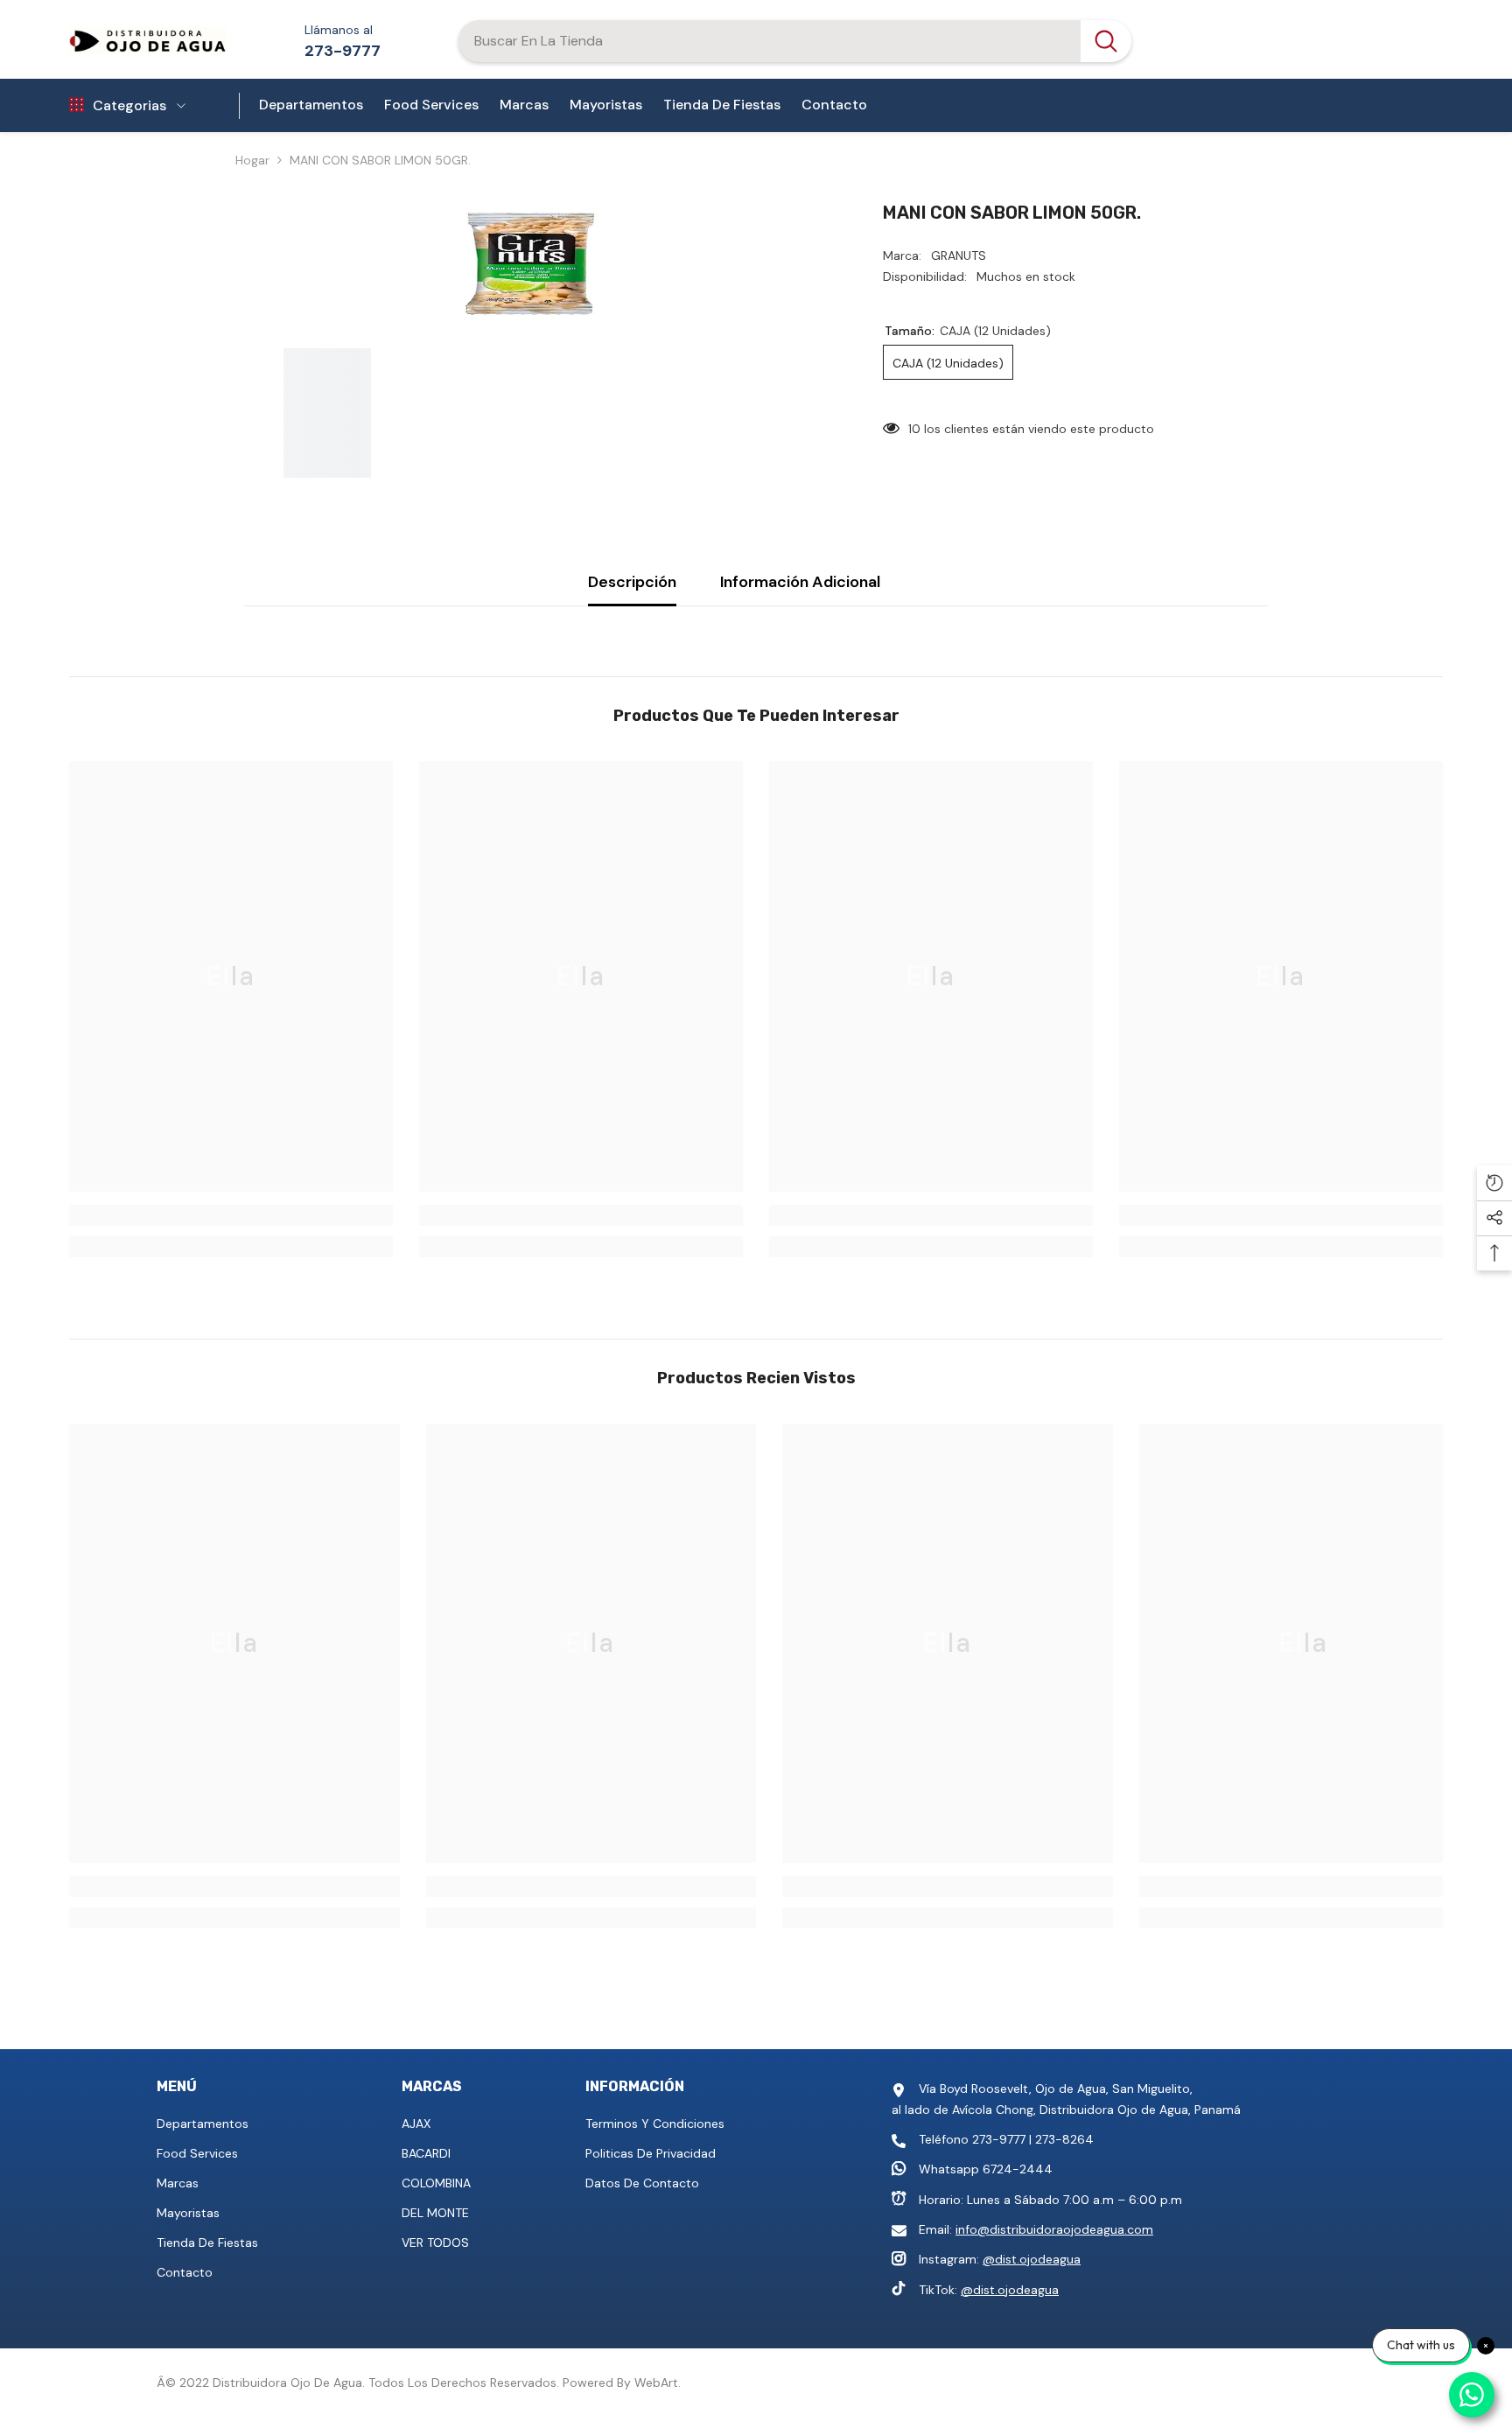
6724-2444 (1018, 2169)
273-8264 (1064, 2139)
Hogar (252, 160)
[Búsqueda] (794, 41)
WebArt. (658, 2383)
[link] (231, 1215)
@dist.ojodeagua (1032, 2259)
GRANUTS (959, 255)
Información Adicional (800, 582)
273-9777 (343, 51)
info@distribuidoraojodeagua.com (1054, 2229)
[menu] (77, 106)
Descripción (632, 582)
